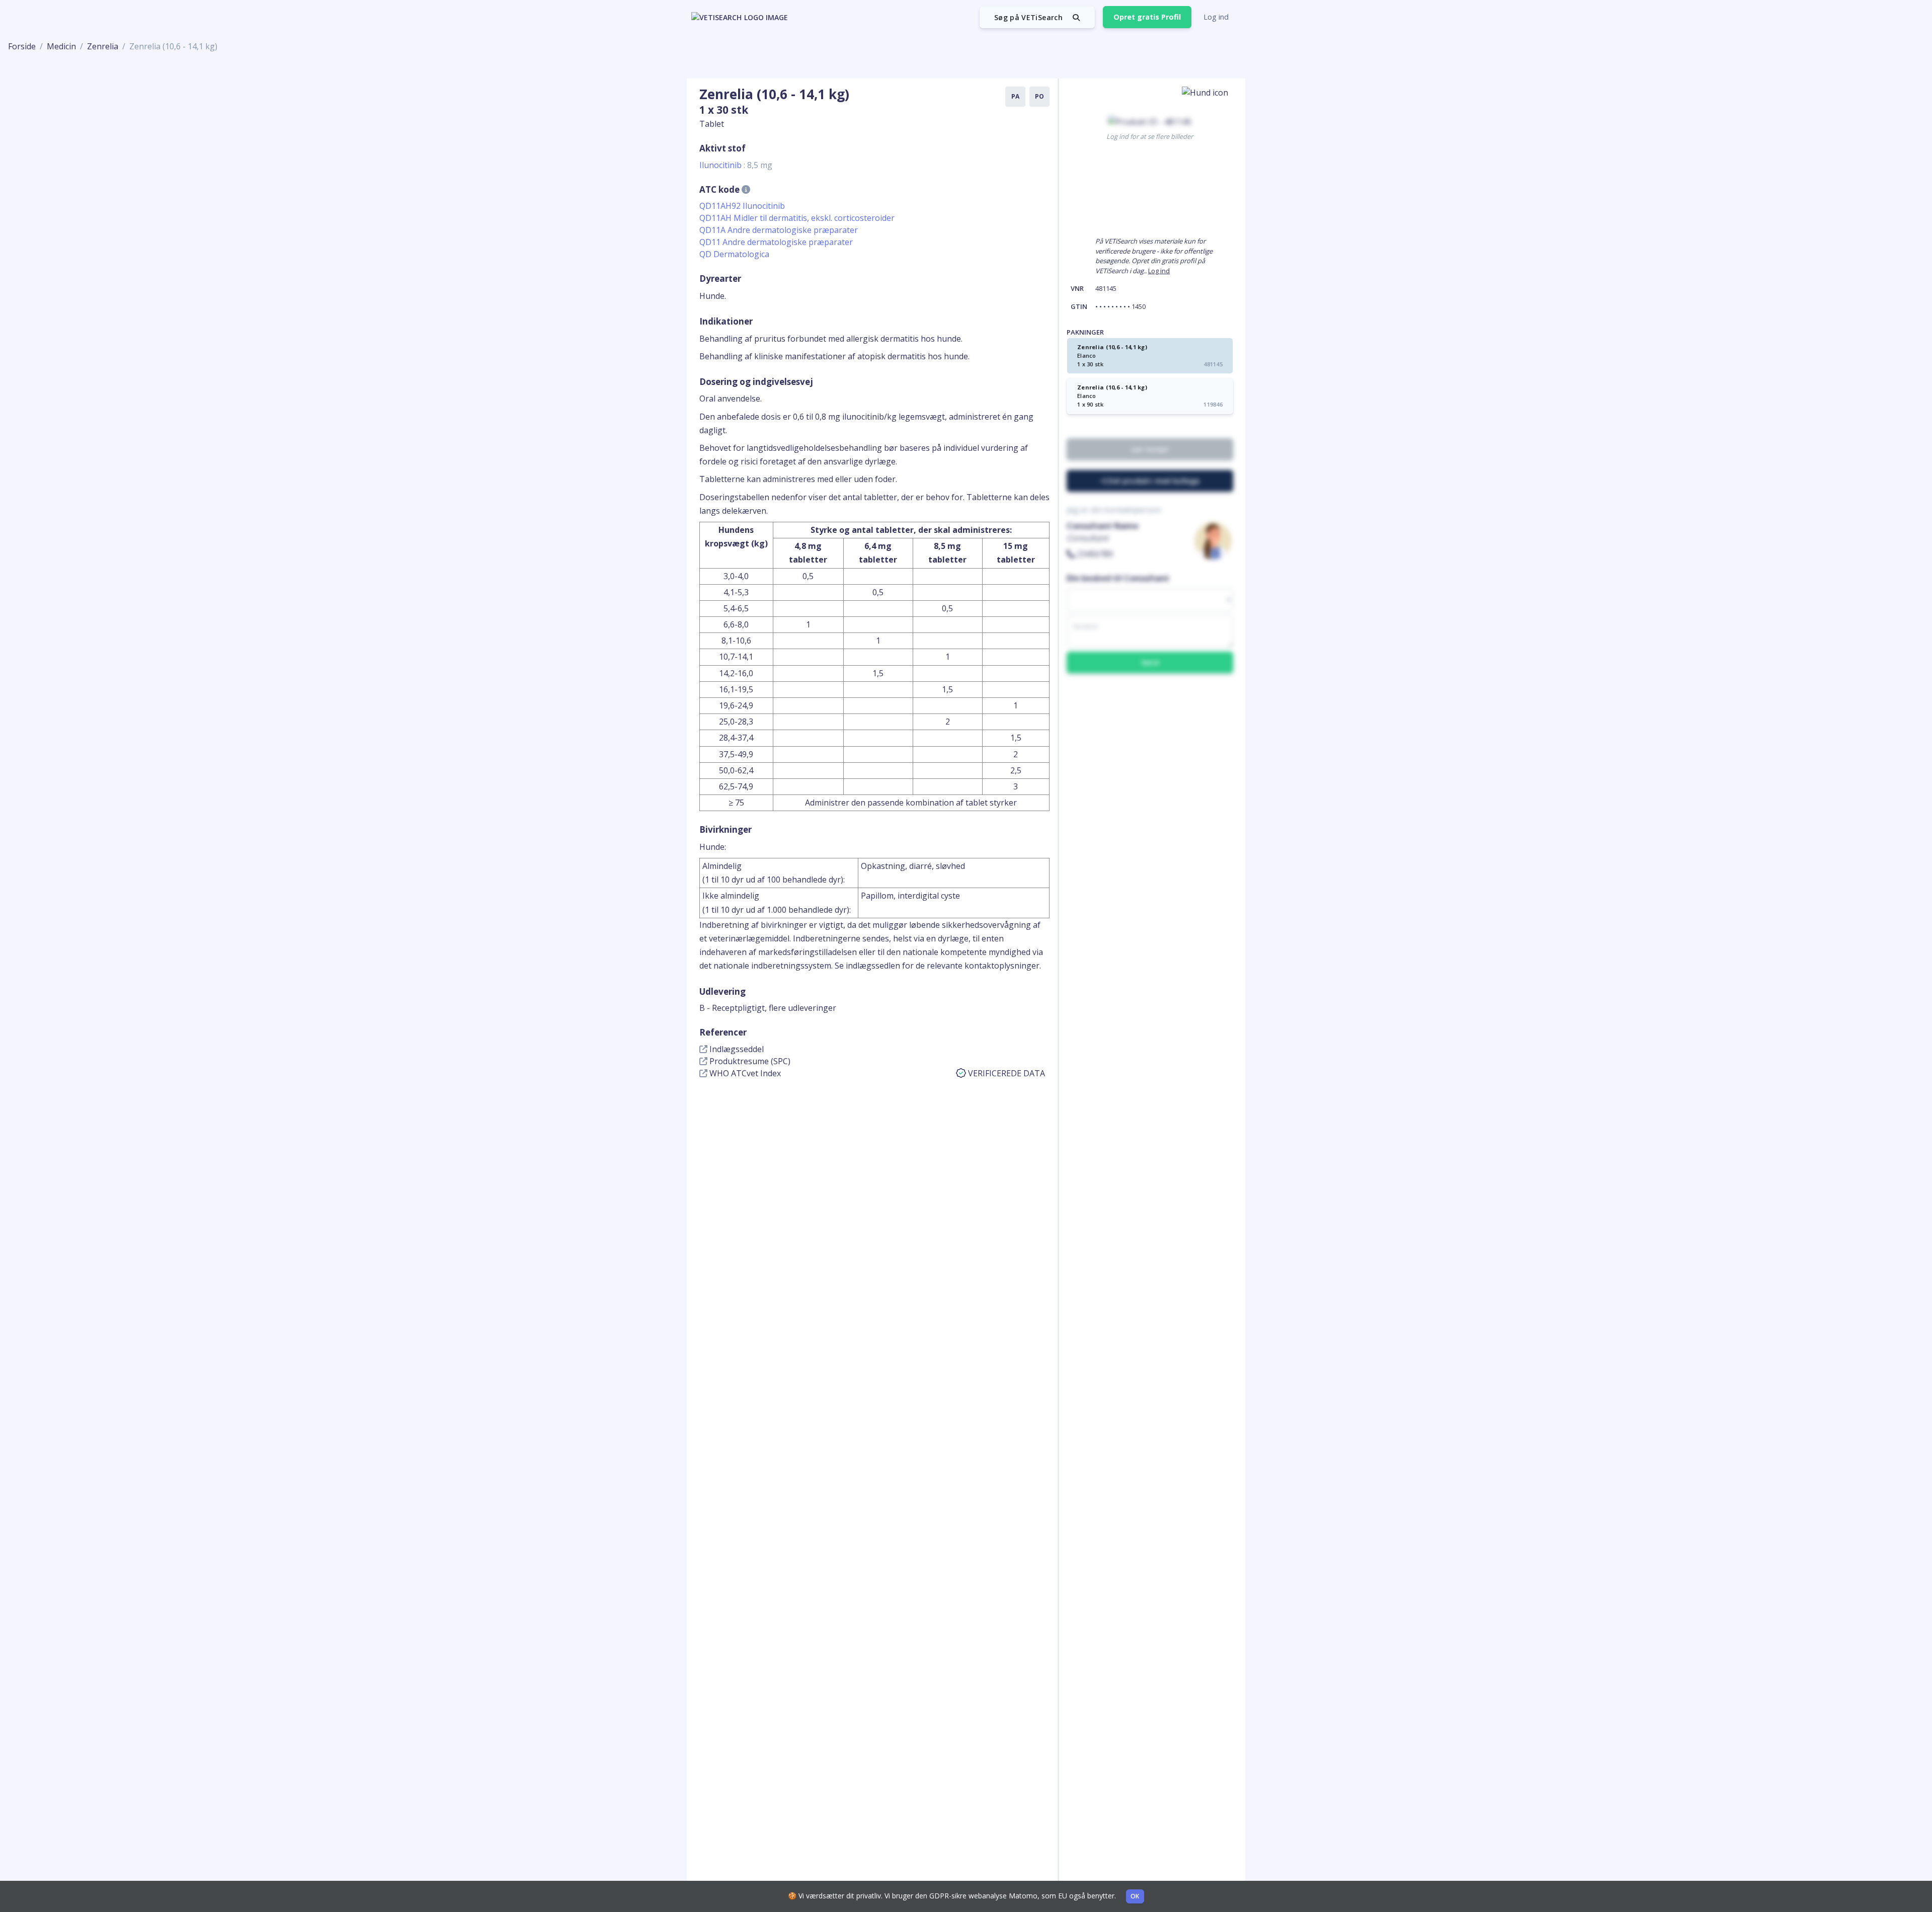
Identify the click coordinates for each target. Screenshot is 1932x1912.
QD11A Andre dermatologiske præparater (779, 230)
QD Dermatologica (734, 254)
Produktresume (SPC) (749, 1061)
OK (1135, 1896)
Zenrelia (103, 46)
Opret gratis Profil (1147, 17)
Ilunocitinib (736, 165)
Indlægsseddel (736, 1049)
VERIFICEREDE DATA (1007, 1073)
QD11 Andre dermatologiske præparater (776, 242)
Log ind (1216, 17)
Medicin (61, 46)
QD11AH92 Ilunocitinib (742, 206)
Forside (22, 46)
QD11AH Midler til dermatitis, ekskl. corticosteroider (797, 218)
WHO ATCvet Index (744, 1073)
